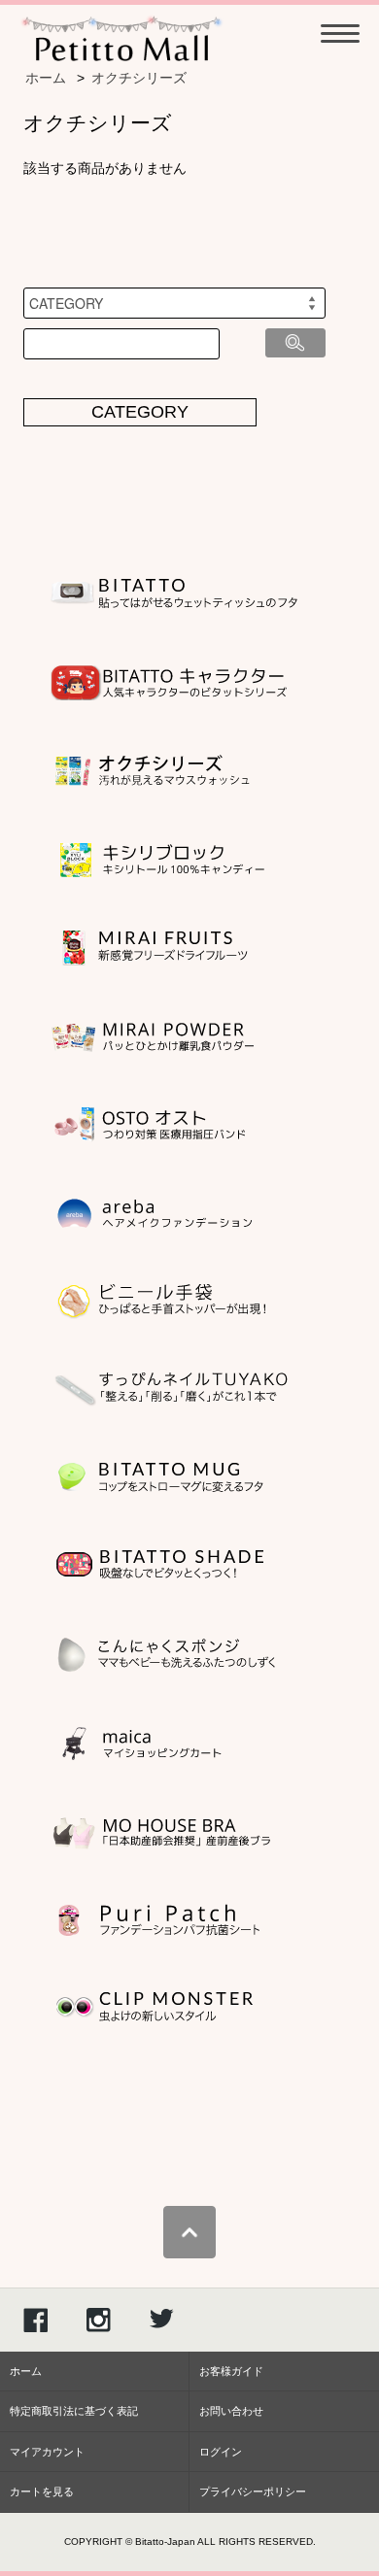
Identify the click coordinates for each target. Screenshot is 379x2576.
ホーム (46, 78)
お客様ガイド (231, 2371)
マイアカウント (47, 2452)
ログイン (221, 2452)
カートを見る (42, 2491)
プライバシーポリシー (253, 2491)
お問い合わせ (231, 2411)
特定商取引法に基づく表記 (74, 2411)
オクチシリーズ (139, 78)
